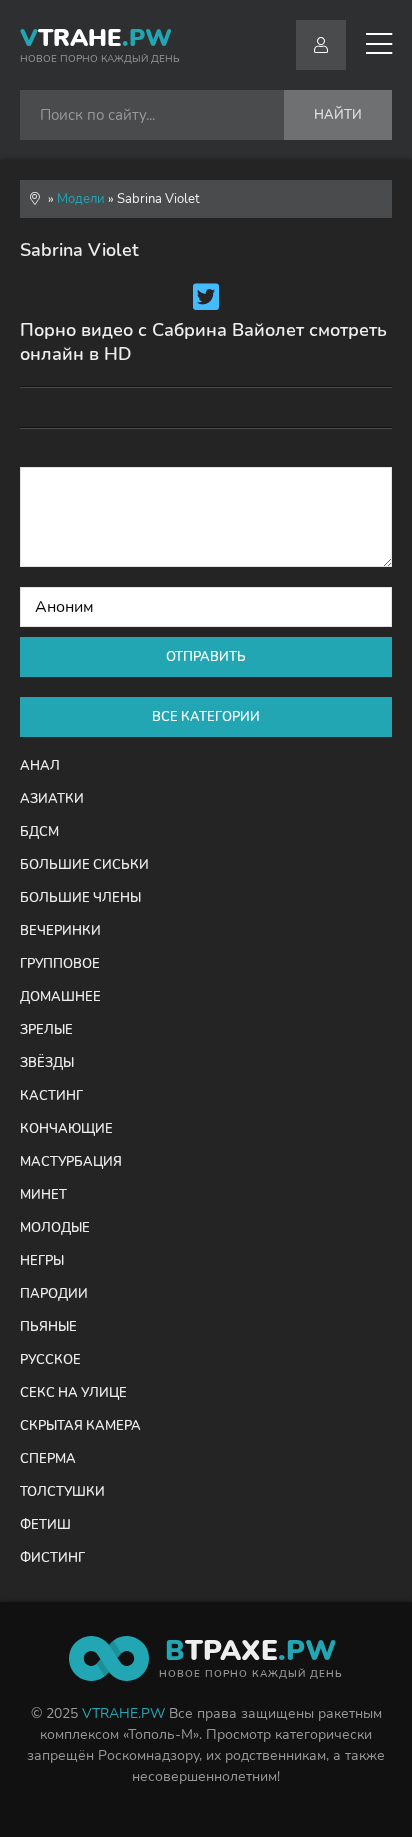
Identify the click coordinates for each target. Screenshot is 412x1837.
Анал (40, 766)
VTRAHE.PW (123, 1713)
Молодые (55, 1228)
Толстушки (62, 1492)
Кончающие (66, 1129)
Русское (50, 1360)
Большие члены (80, 898)
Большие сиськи (84, 865)
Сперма (48, 1459)
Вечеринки (60, 931)
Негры (42, 1261)
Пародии (54, 1294)
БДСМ (39, 832)
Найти (338, 115)
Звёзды (47, 1063)
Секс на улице (73, 1393)
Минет (43, 1195)
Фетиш (45, 1525)
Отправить (206, 657)
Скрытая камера (80, 1426)
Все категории (206, 717)
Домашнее (60, 997)
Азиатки (52, 799)
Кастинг (51, 1096)
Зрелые (46, 1030)
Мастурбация (71, 1162)
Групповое (60, 964)
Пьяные (48, 1327)
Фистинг (52, 1558)
